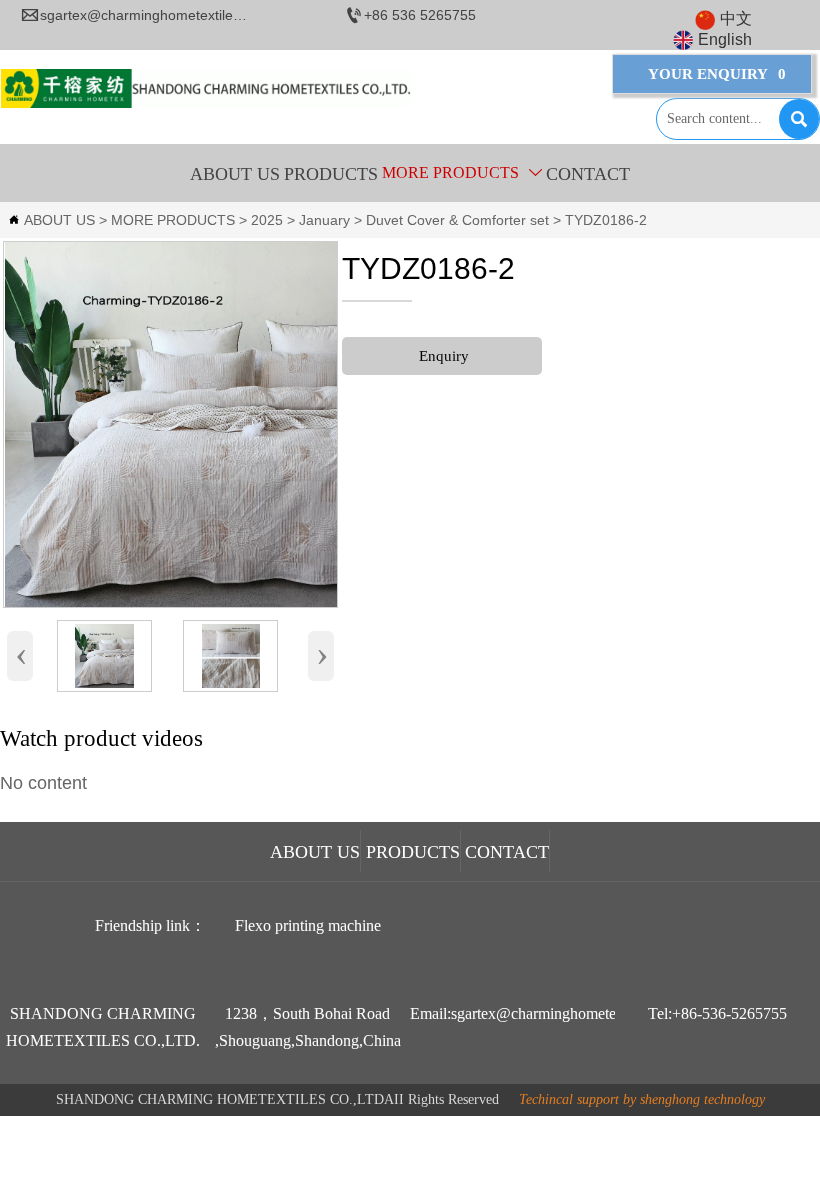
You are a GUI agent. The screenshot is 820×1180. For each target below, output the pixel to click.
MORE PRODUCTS (173, 220)
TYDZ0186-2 (606, 220)
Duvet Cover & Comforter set (457, 220)
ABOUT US (59, 220)
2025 (267, 220)
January (324, 220)
